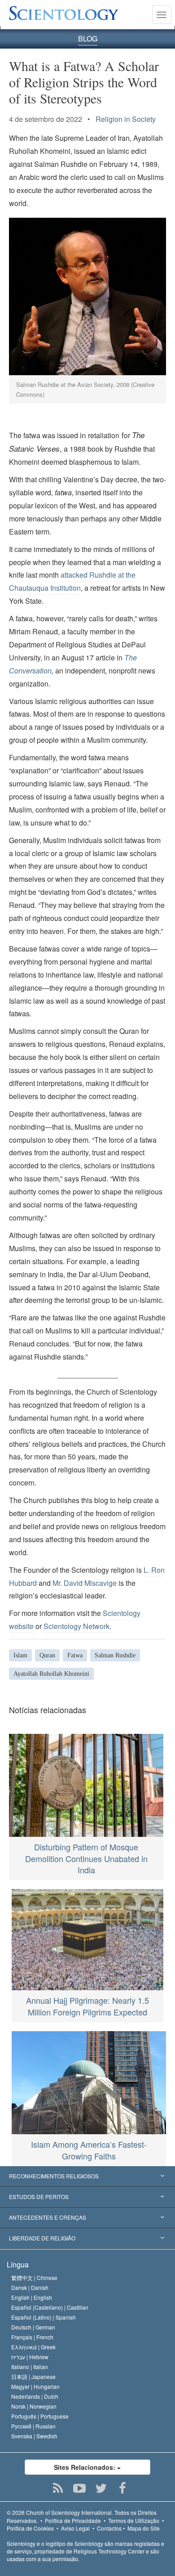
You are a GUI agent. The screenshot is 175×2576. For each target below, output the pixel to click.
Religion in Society (126, 119)
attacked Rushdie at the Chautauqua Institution (72, 581)
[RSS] (58, 2488)
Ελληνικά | (33, 2347)
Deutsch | (33, 2327)
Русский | (33, 2426)
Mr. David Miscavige (85, 1583)
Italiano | (30, 2367)
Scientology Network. (77, 1626)
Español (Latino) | (44, 2317)
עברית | (30, 2357)
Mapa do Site (144, 2528)
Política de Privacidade (73, 2520)
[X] (101, 2488)
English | (32, 2297)
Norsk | (34, 2406)
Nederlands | (35, 2396)
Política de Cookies (30, 2528)
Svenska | (34, 2436)
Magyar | (35, 2386)
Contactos (109, 2528)
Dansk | (30, 2287)
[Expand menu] (87, 2177)
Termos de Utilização (134, 2520)
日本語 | (33, 2376)
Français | (32, 2337)
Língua (18, 2264)
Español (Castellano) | (50, 2307)
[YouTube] (80, 2488)
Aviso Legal (75, 2528)
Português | (40, 2416)
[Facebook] (123, 2488)
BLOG (88, 38)
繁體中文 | (34, 2278)
